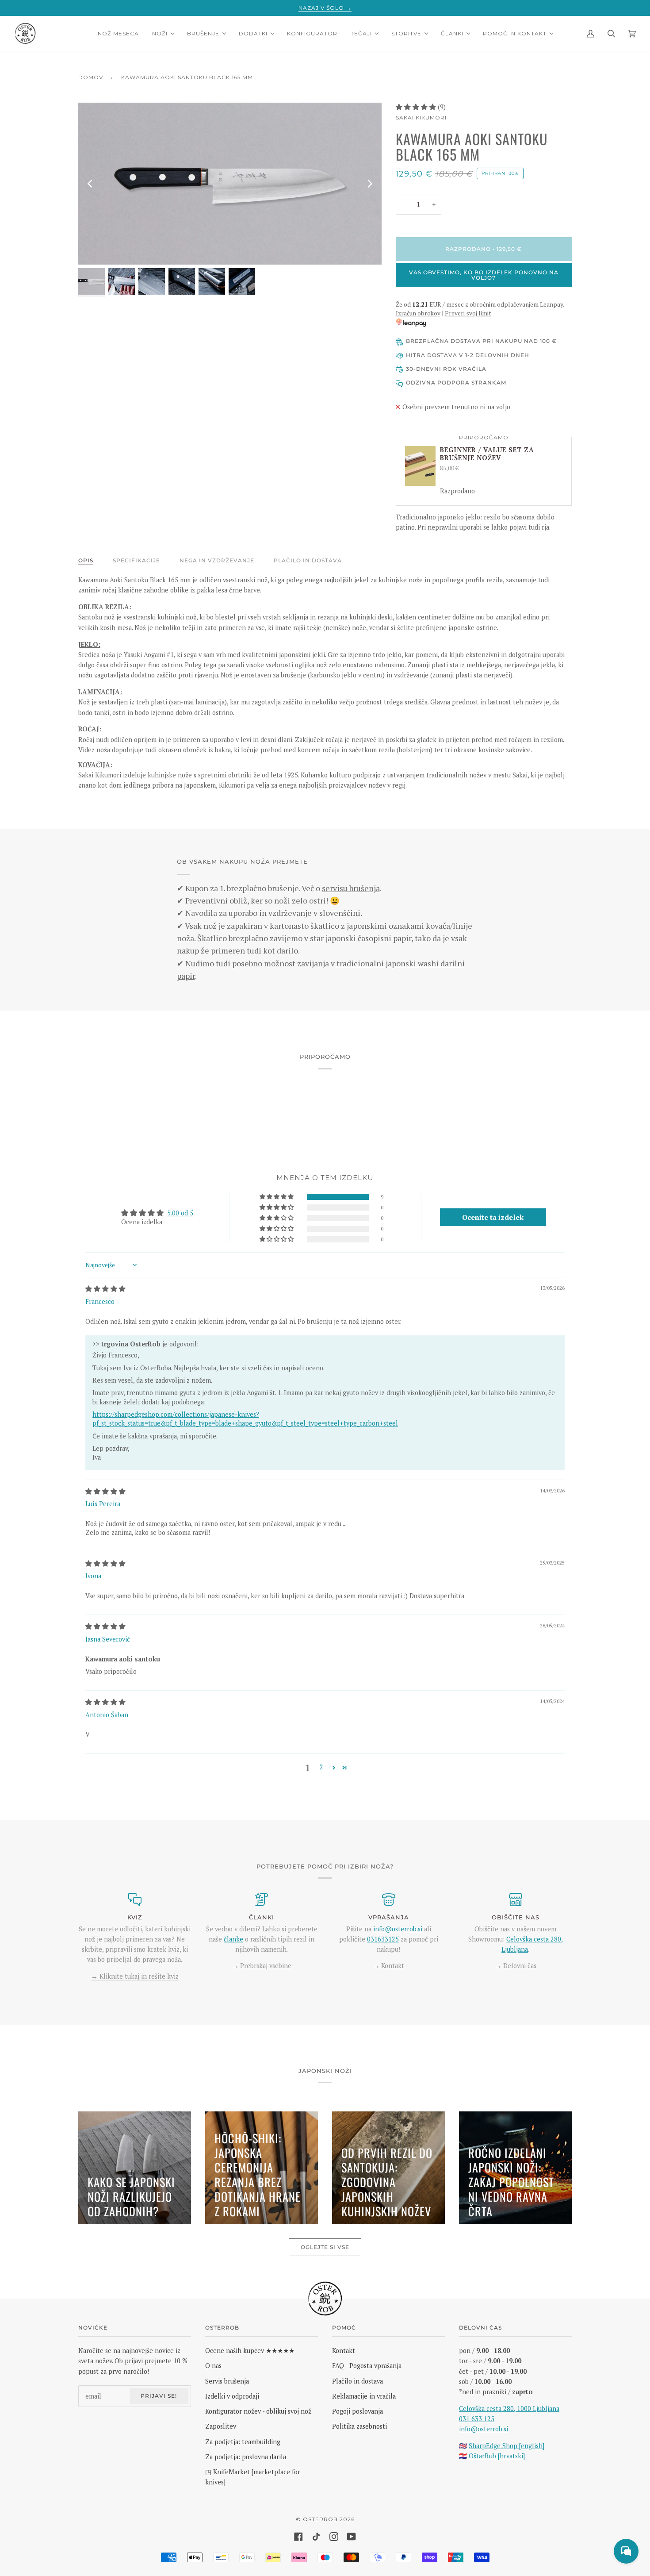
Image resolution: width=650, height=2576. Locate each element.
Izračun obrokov (418, 313)
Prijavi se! (159, 2396)
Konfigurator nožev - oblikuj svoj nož (258, 2411)
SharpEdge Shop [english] (507, 2446)
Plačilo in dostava (308, 560)
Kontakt (344, 2351)
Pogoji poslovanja (357, 2411)
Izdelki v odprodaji (232, 2396)
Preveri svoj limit (468, 313)
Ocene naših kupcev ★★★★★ (250, 2351)
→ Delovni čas (516, 1966)
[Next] (369, 184)
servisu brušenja (351, 888)
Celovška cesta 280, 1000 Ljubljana (509, 2409)
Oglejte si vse (325, 2247)
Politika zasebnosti (359, 2426)
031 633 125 (477, 2419)
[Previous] (91, 184)
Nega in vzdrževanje (217, 560)
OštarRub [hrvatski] (497, 2456)
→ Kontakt (388, 1966)
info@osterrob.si (398, 1929)
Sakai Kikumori (421, 117)
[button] (417, 107)
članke (233, 1939)
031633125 (383, 1939)
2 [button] (321, 1767)
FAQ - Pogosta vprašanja (367, 2366)
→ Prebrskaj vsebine (262, 1966)
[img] (105, 1289)
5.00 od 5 (180, 1213)
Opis (86, 560)
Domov (91, 77)
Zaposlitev (221, 2426)
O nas (213, 2366)
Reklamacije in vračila (364, 2396)
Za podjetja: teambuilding (243, 2442)
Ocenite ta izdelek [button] (493, 1217)
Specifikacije (136, 560)
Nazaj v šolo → (325, 8)
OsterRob (320, 2519)
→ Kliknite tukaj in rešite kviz (135, 1976)
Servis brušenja (227, 2381)
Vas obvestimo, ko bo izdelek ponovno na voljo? (484, 275)
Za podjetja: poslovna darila (246, 2457)
